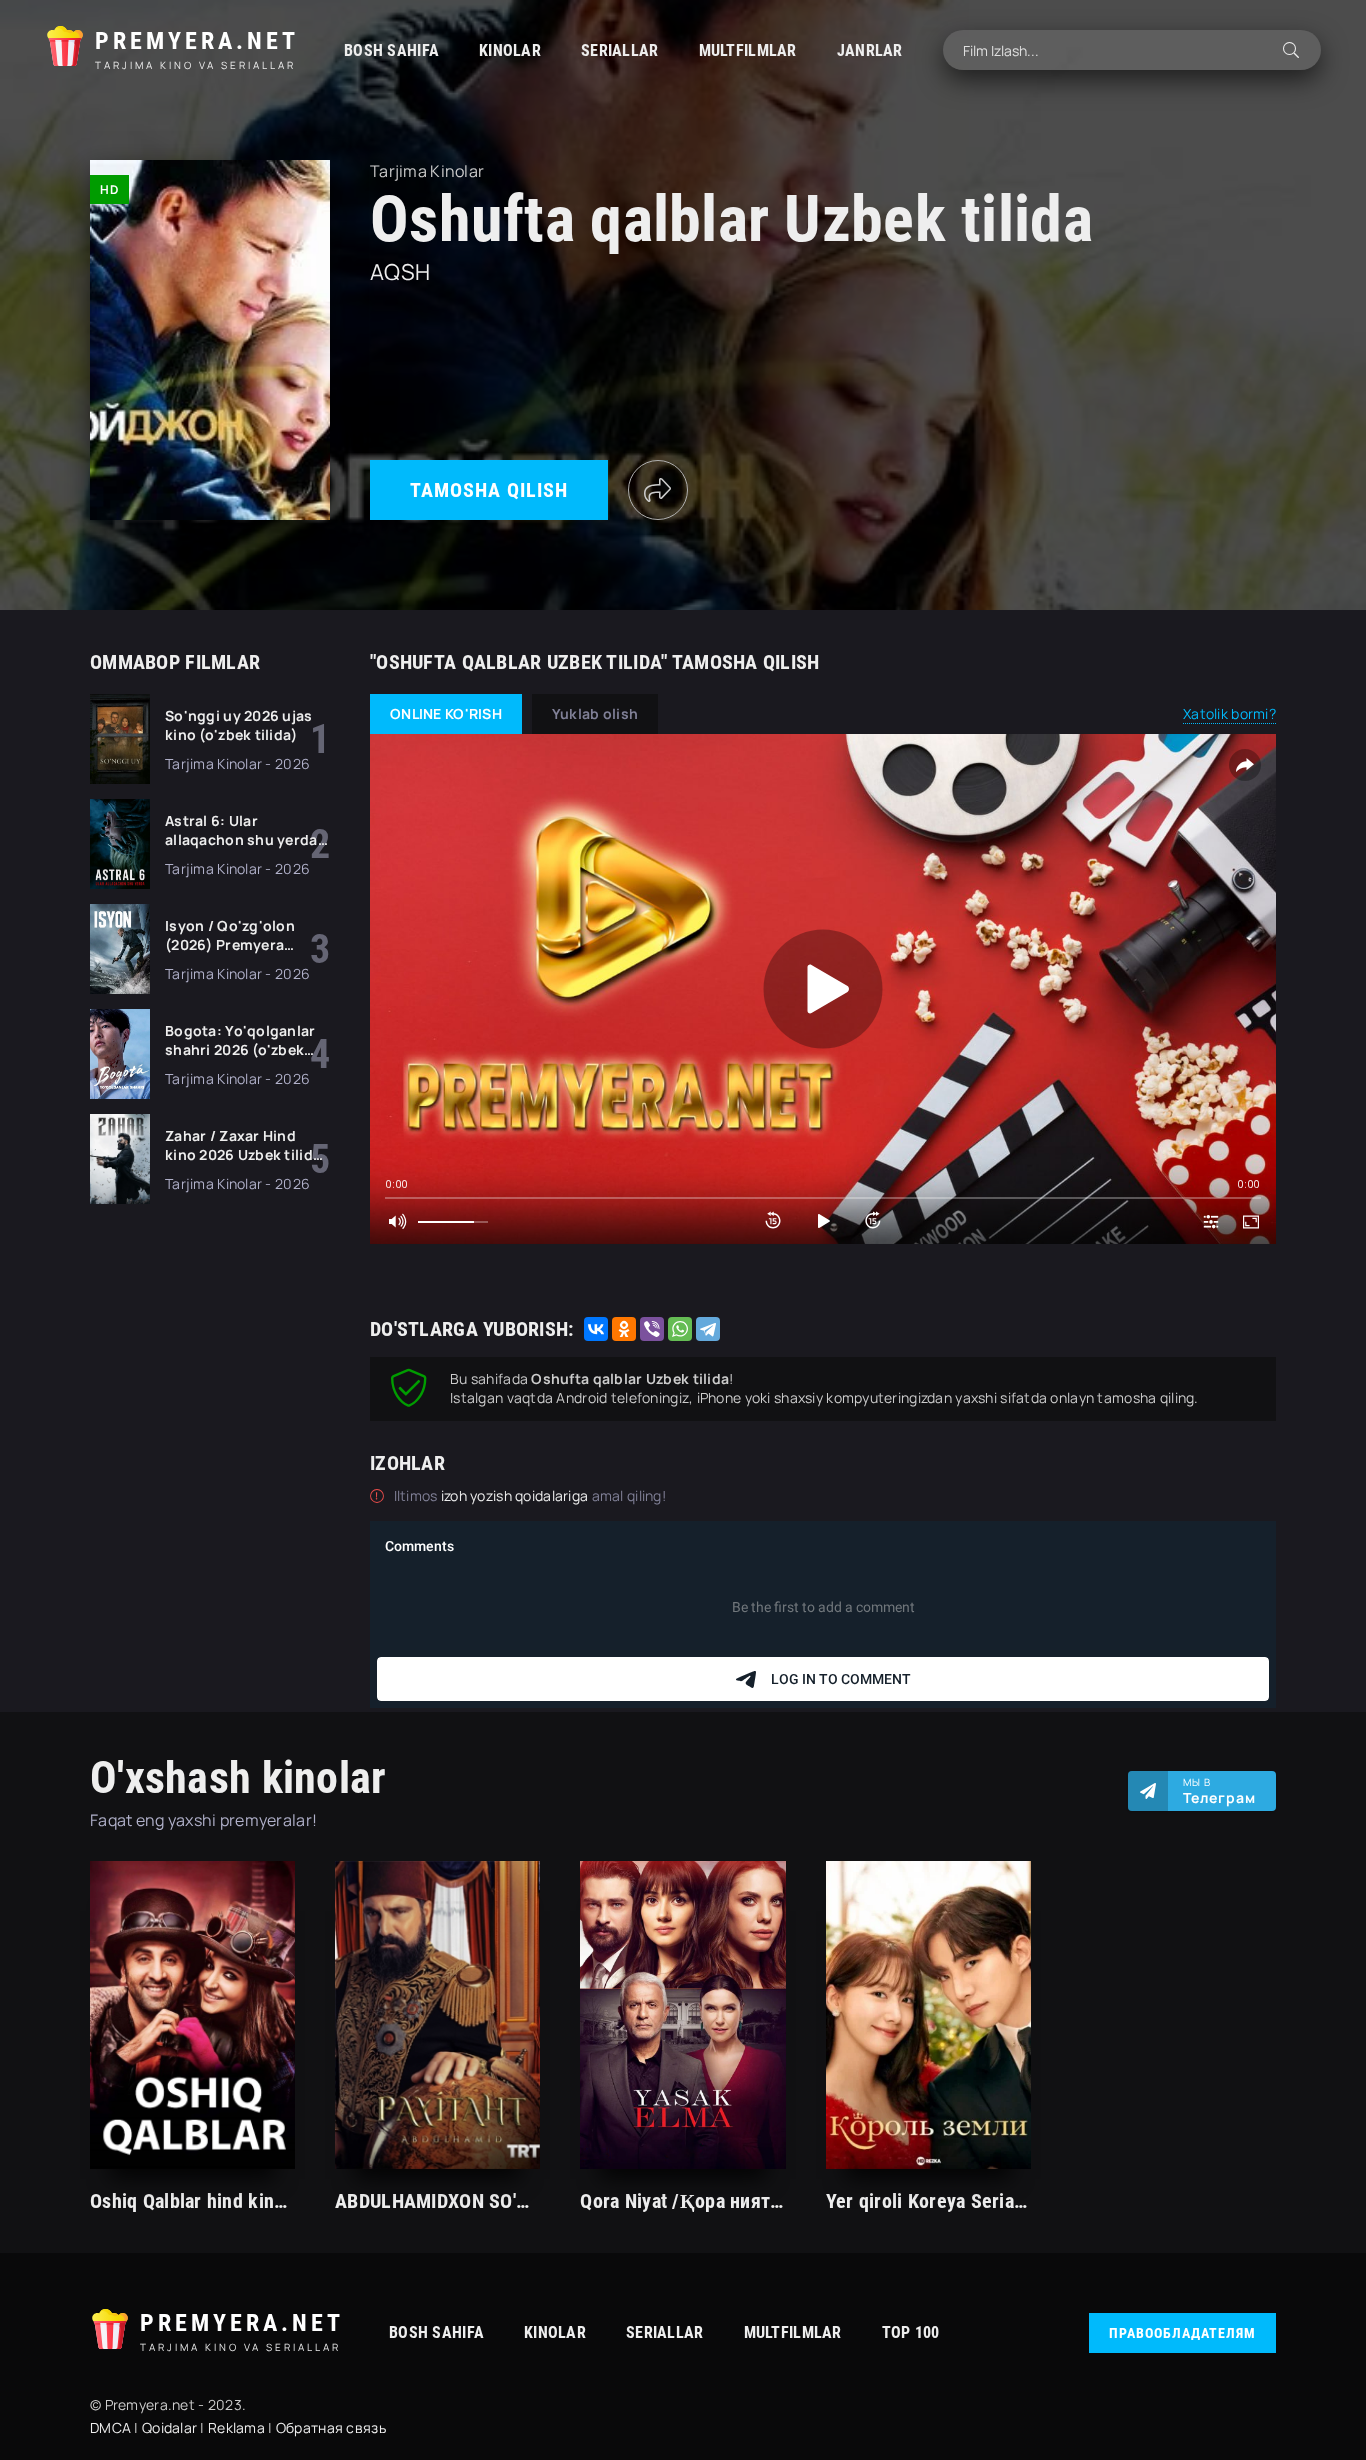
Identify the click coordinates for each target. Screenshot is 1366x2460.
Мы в (1219, 1791)
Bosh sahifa (391, 50)
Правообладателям (1182, 2333)
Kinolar (510, 50)
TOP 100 (911, 2332)
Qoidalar (169, 2427)
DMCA (110, 2427)
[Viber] (652, 1329)
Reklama (236, 2427)
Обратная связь (331, 2427)
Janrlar (870, 50)
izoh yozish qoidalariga (516, 1495)
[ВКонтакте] (596, 1329)
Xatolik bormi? (1229, 713)
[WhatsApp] (680, 1329)
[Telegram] (708, 1329)
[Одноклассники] (624, 1329)
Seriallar (620, 50)
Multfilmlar (748, 50)
